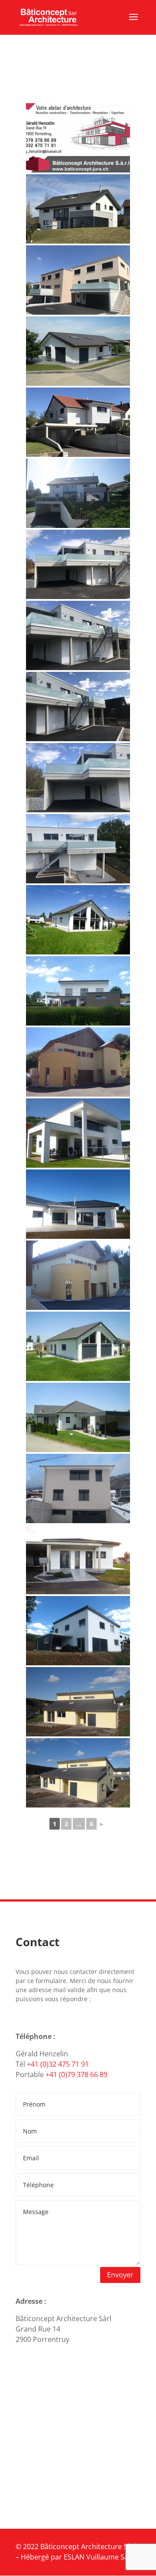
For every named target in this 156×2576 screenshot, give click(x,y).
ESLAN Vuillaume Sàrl (98, 2557)
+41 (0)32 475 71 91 (58, 2064)
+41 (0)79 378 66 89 (76, 2074)
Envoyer (120, 2275)
